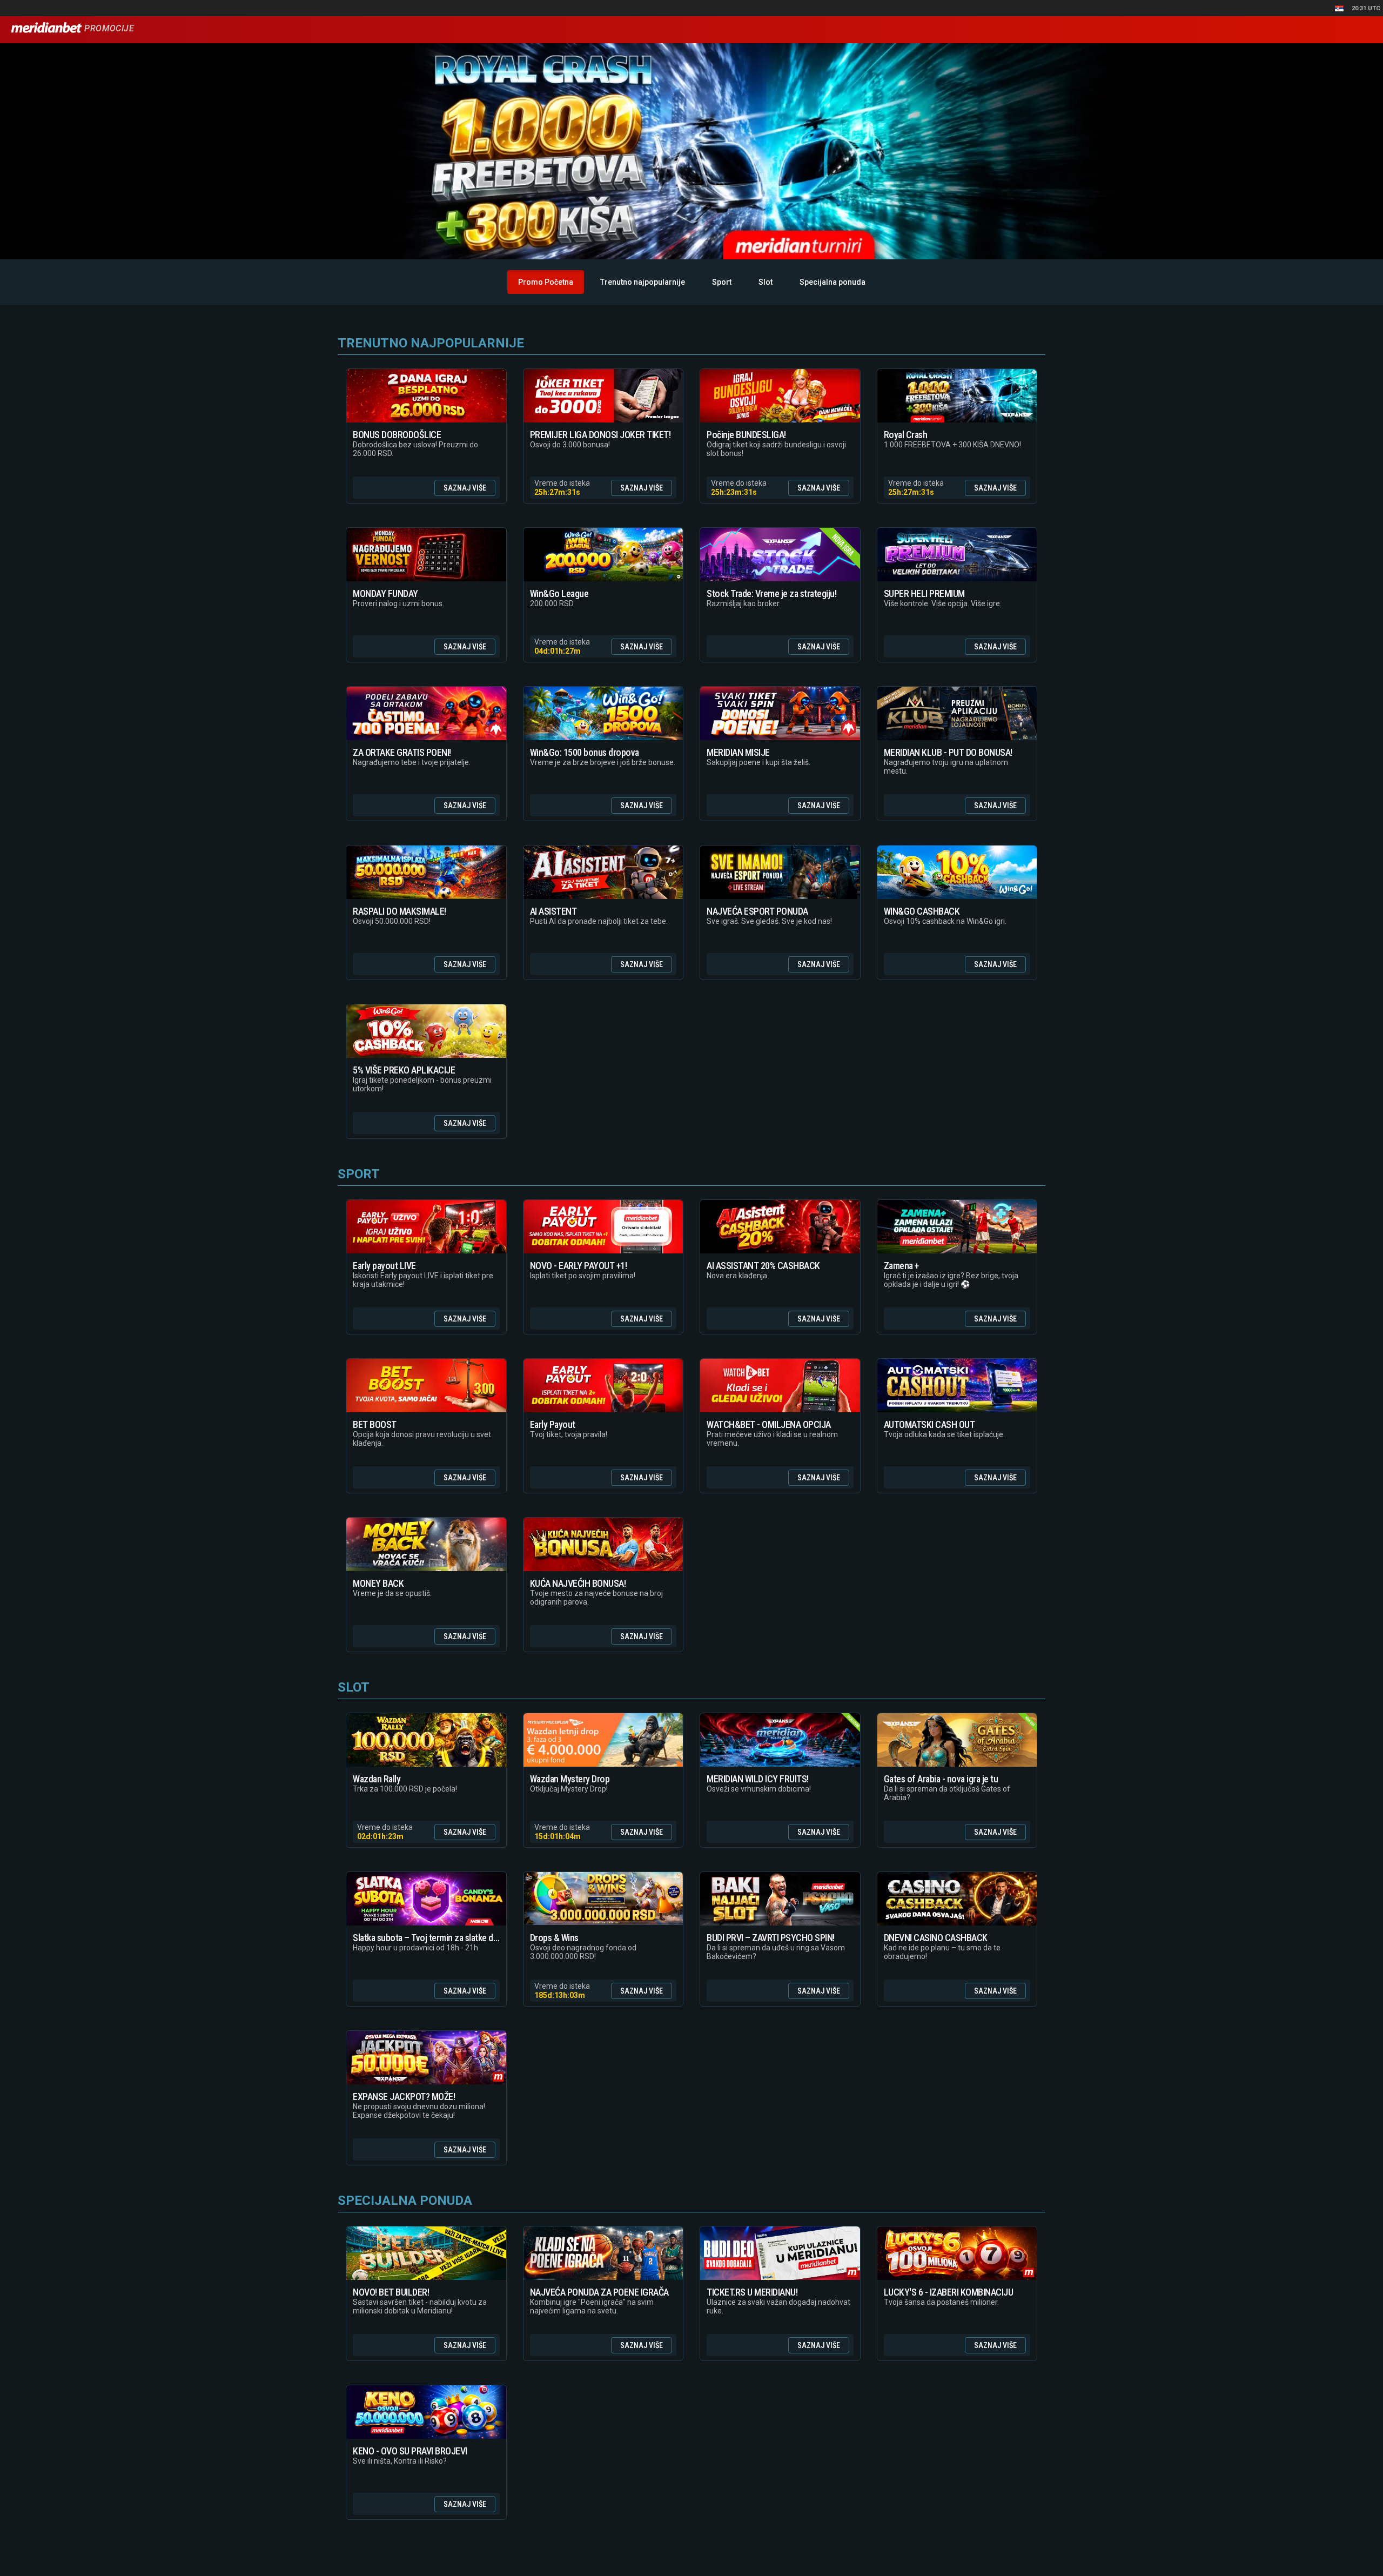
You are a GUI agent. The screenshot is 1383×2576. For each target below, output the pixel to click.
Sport (722, 282)
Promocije (108, 28)
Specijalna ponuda (833, 282)
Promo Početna (546, 282)
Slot (766, 282)
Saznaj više (465, 488)
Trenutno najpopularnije (643, 282)
